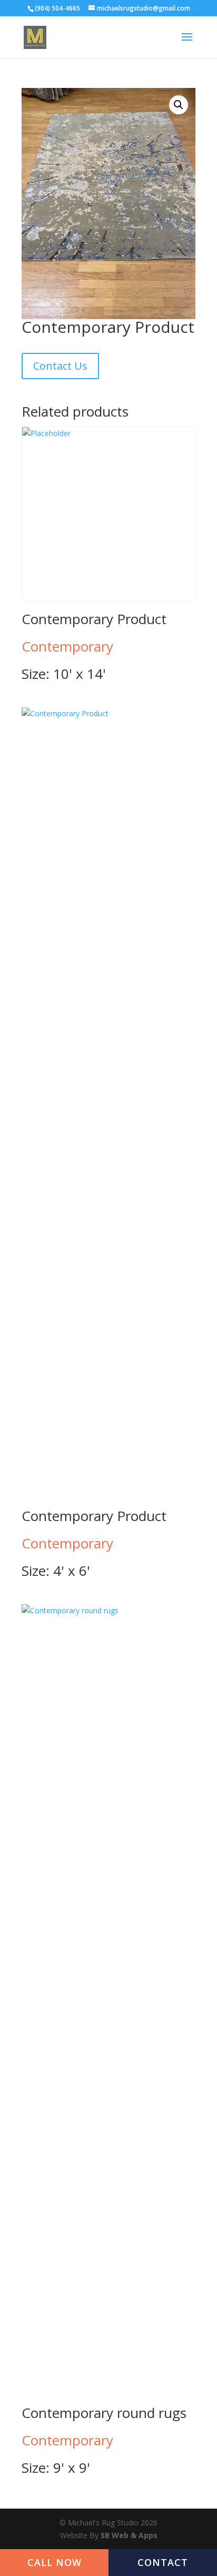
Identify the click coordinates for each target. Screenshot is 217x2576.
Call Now (55, 2562)
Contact (163, 2562)
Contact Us (60, 366)
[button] (179, 105)
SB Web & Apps (129, 2535)
